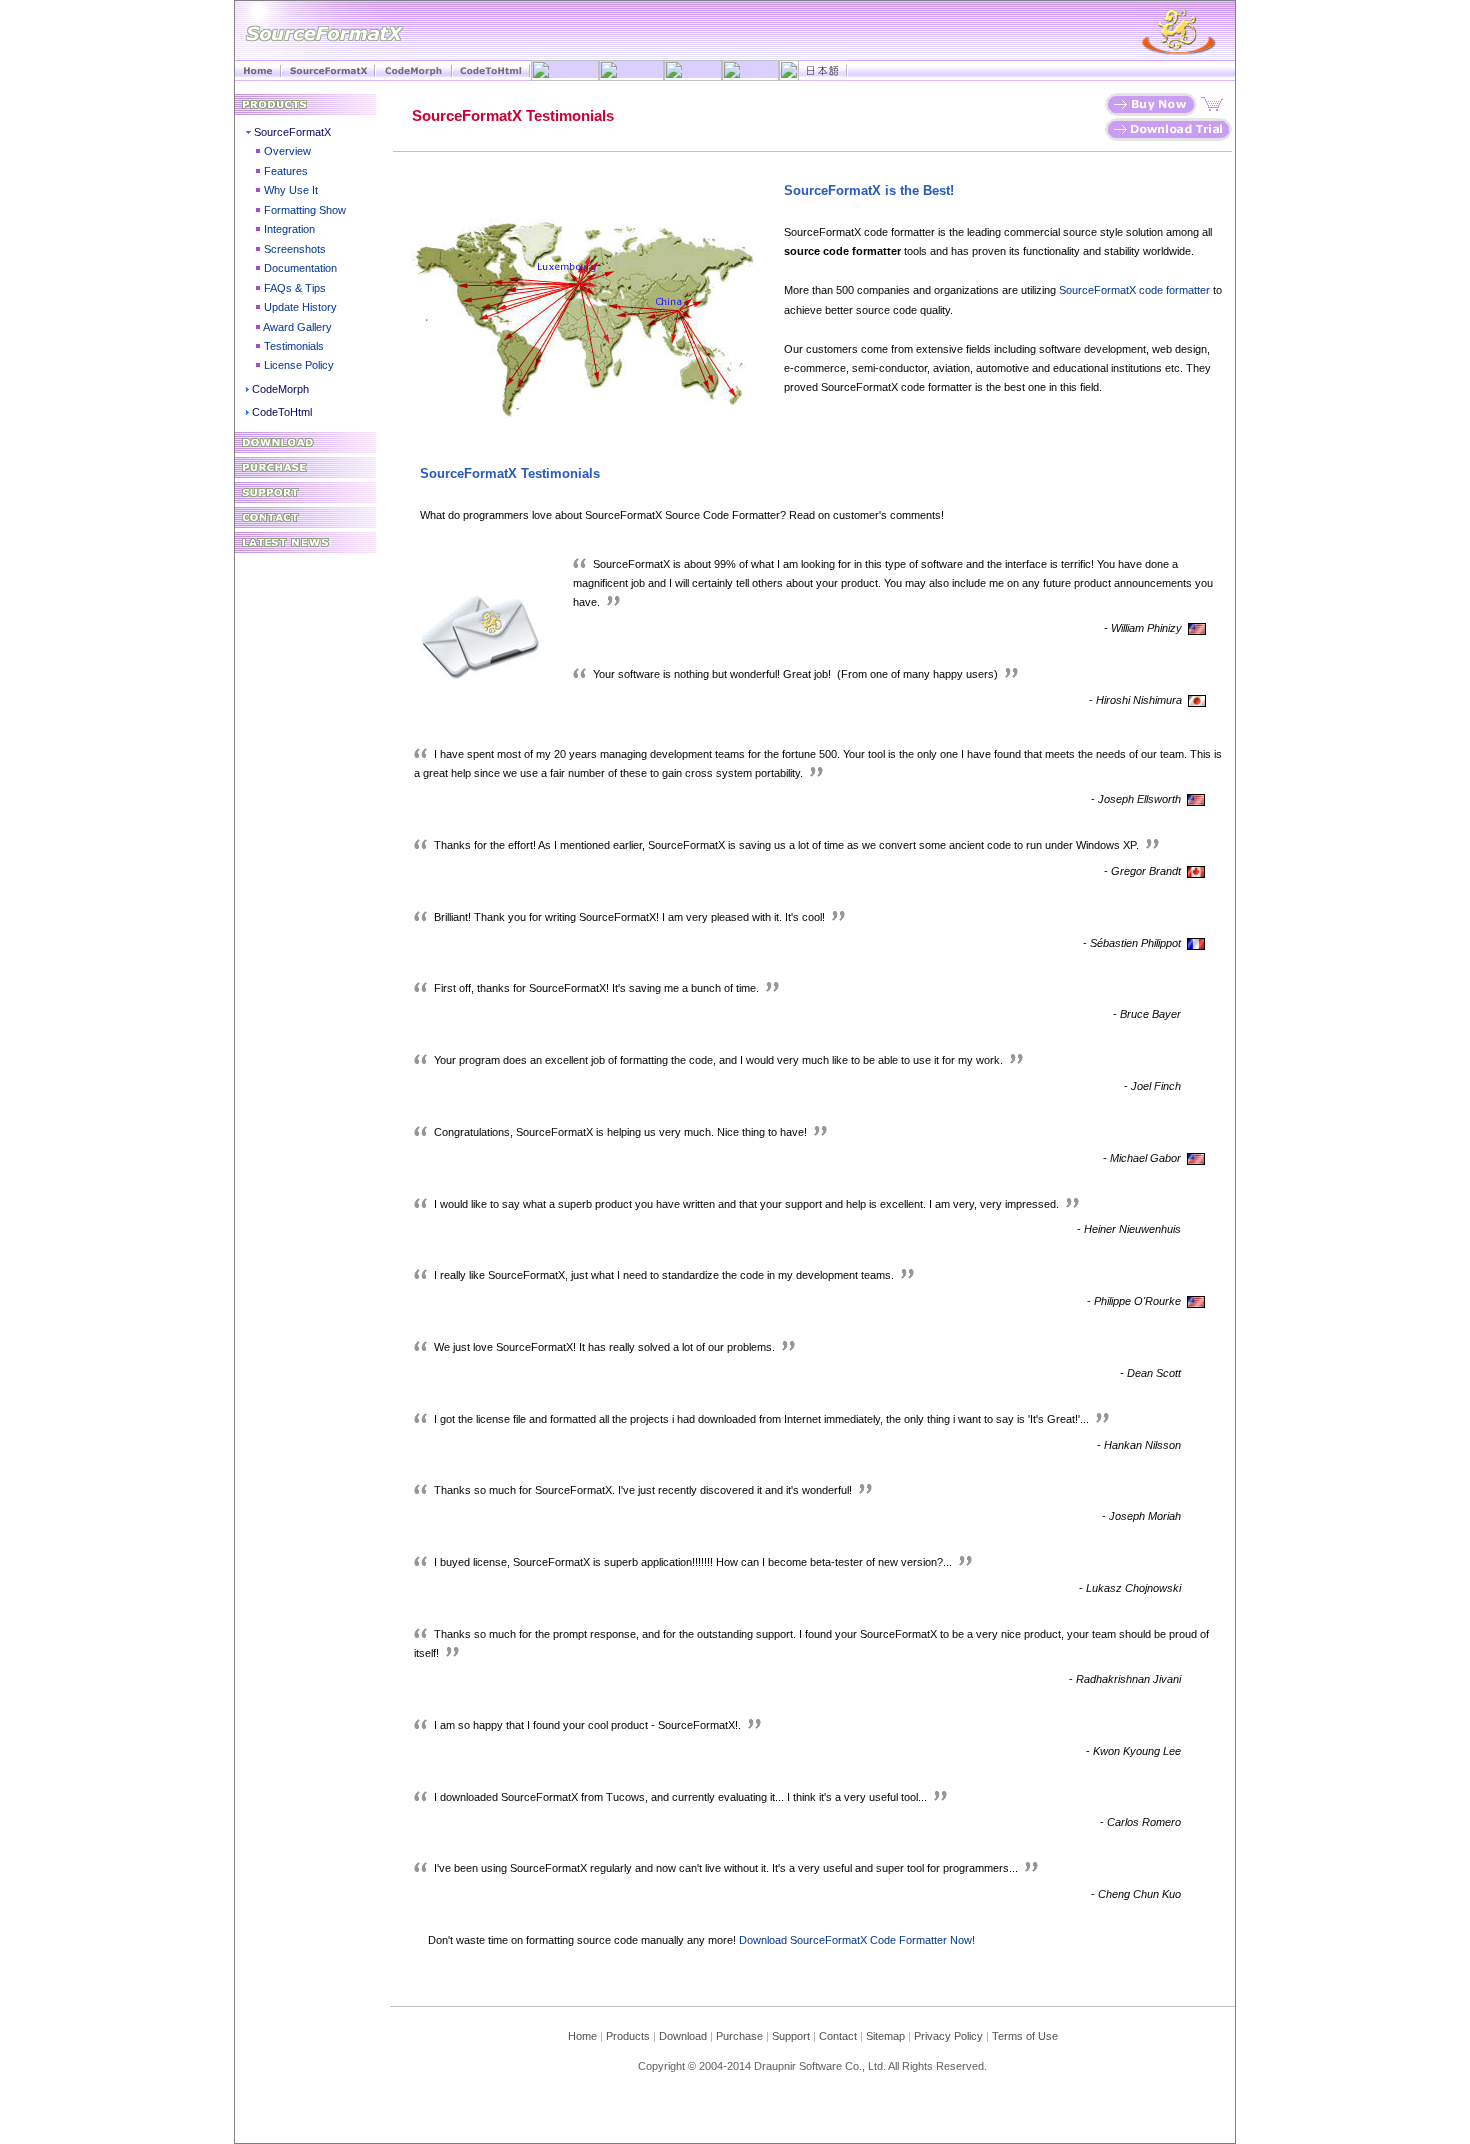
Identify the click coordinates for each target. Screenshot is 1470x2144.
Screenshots (295, 249)
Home (582, 2036)
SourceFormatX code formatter (1134, 290)
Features (286, 171)
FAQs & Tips (295, 288)
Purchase (739, 2036)
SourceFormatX (292, 132)
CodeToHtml (282, 412)
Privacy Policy (948, 2036)
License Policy (299, 365)
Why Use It (291, 190)
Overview (287, 151)
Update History (300, 307)
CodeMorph (280, 389)
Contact (838, 2036)
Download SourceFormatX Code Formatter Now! (857, 1940)
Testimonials (294, 346)
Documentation (300, 268)
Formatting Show (305, 210)
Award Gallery (297, 327)
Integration (289, 229)
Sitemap (885, 2036)
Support (791, 2036)
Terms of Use (1025, 2036)
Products (628, 2036)
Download (687, 2036)
